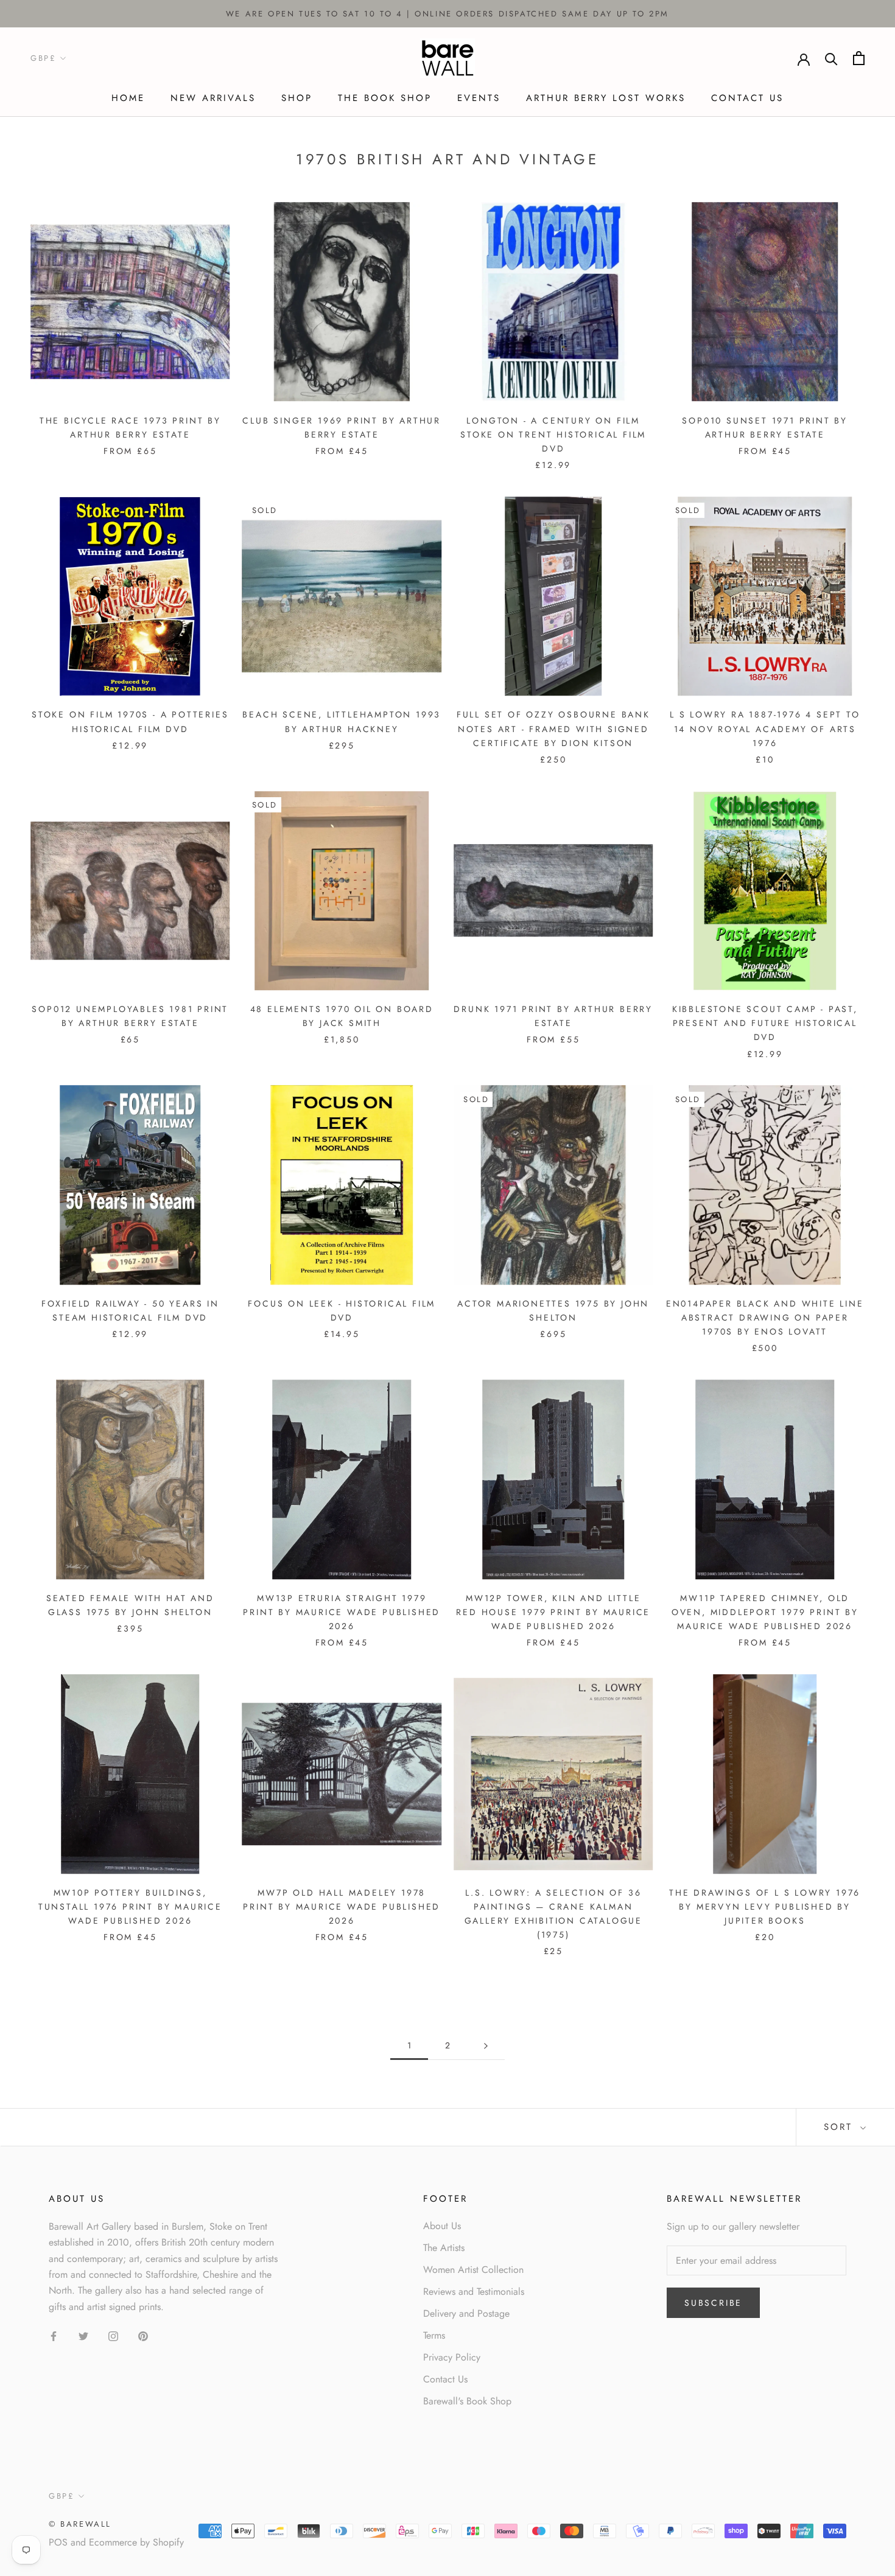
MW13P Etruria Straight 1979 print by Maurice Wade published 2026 (342, 1612)
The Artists (444, 2248)
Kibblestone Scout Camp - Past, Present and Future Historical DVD (765, 1023)
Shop (297, 98)
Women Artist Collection (473, 2270)
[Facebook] (54, 2335)
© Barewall (80, 2524)
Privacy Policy (452, 2357)
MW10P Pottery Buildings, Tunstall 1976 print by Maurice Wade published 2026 (130, 1907)
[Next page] (486, 2046)
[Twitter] (83, 2335)
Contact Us (747, 98)
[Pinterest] (143, 2335)
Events (479, 98)
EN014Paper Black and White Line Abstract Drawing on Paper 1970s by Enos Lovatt (765, 1318)
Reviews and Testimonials (474, 2292)
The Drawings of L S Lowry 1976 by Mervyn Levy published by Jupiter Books (765, 1907)
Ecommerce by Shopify (136, 2542)
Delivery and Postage (466, 2313)
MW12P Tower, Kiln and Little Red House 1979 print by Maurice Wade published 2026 (553, 1612)
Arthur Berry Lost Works (606, 98)
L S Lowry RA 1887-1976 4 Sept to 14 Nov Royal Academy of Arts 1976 (765, 728)
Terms (434, 2335)
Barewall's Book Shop (467, 2401)
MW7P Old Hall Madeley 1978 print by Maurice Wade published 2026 (342, 1907)
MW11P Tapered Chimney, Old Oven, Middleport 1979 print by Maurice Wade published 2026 (765, 1612)
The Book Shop (385, 98)
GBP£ (43, 59)
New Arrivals (213, 98)
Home (128, 98)
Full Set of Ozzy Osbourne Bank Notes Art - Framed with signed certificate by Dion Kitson (553, 728)
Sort (841, 2127)
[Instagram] (113, 2335)
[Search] (831, 58)
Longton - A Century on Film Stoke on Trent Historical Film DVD (553, 435)
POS (58, 2542)
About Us (442, 2226)
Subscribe (713, 2303)
